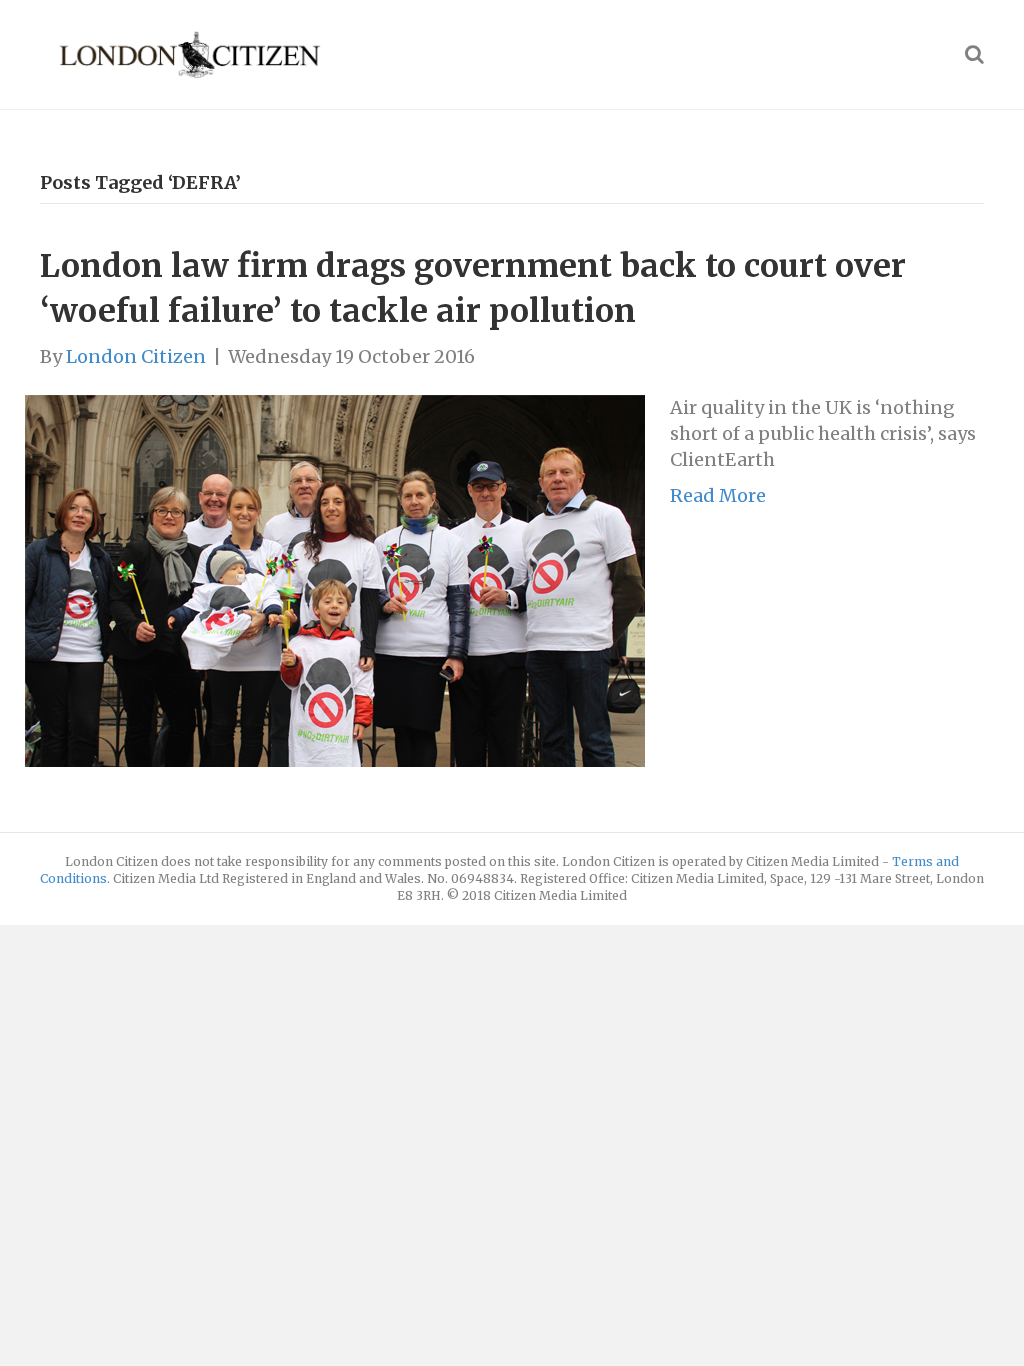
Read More (718, 495)
